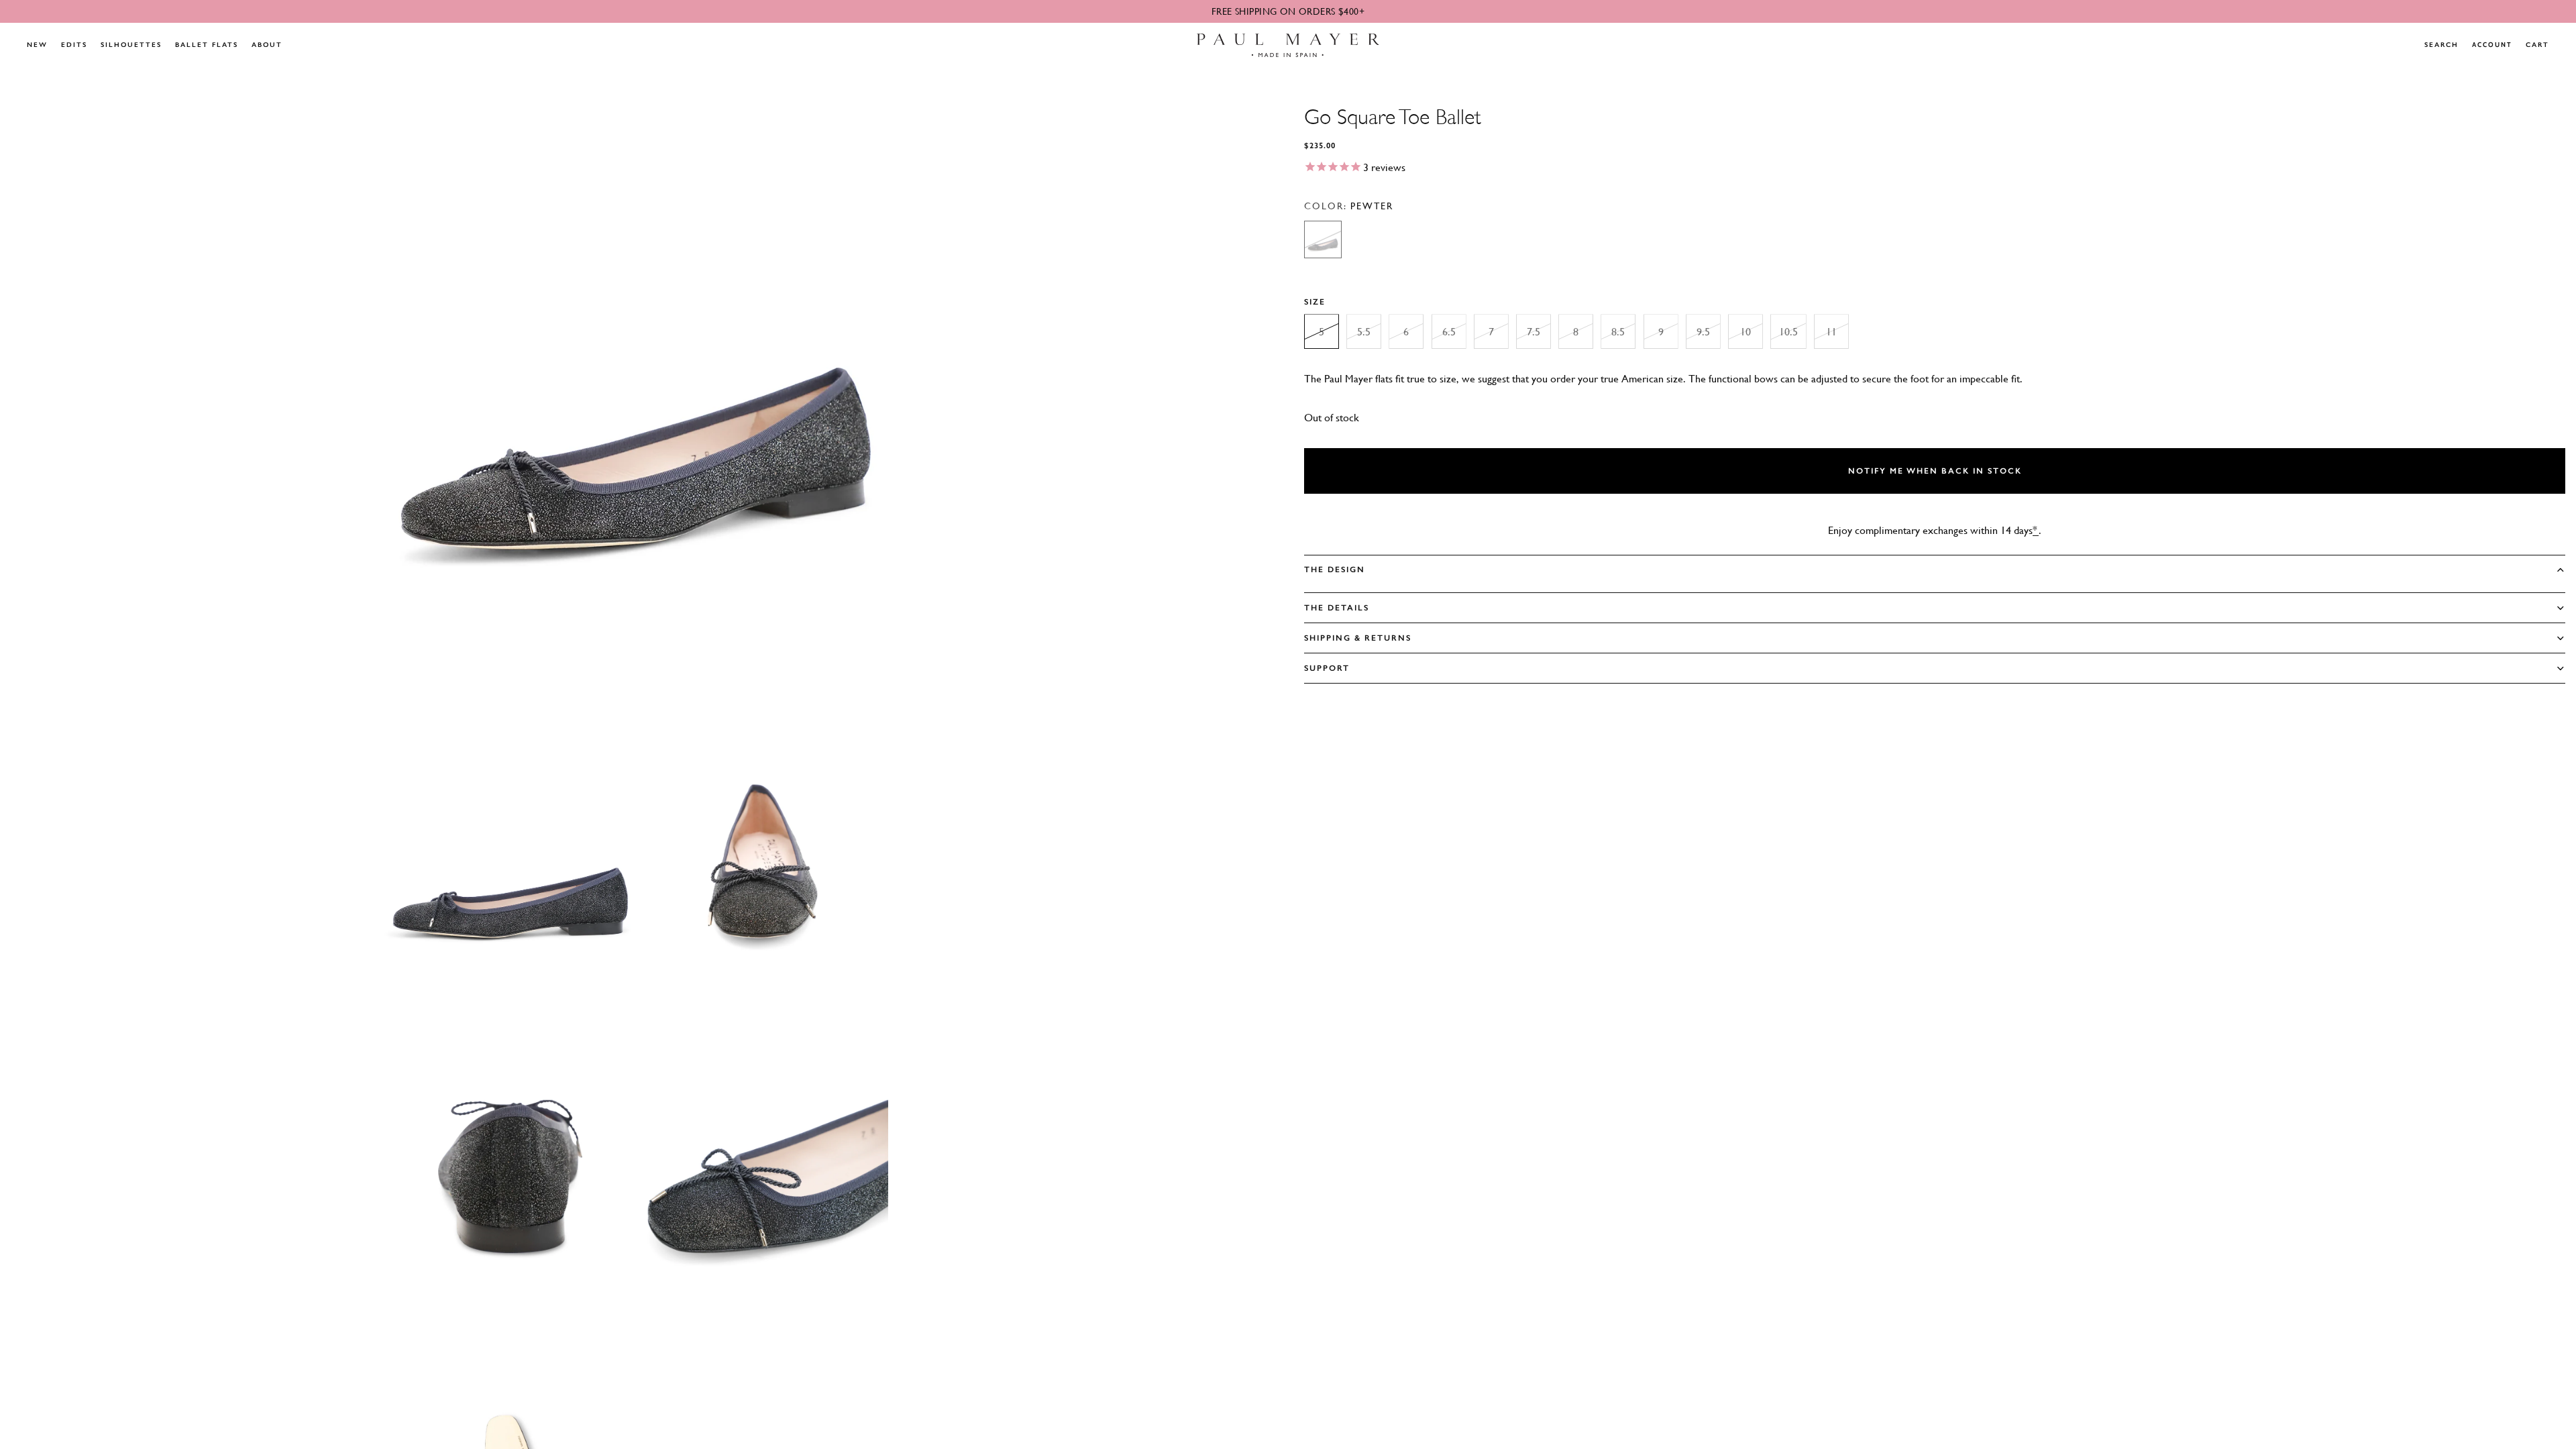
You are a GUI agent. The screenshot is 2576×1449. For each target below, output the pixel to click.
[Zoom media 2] (510, 854)
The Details (1337, 608)
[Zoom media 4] (510, 1170)
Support (1327, 668)
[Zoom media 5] (762, 1170)
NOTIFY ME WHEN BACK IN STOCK (1935, 471)
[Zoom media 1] (636, 382)
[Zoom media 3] (762, 854)
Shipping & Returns (1358, 638)
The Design (1335, 570)
